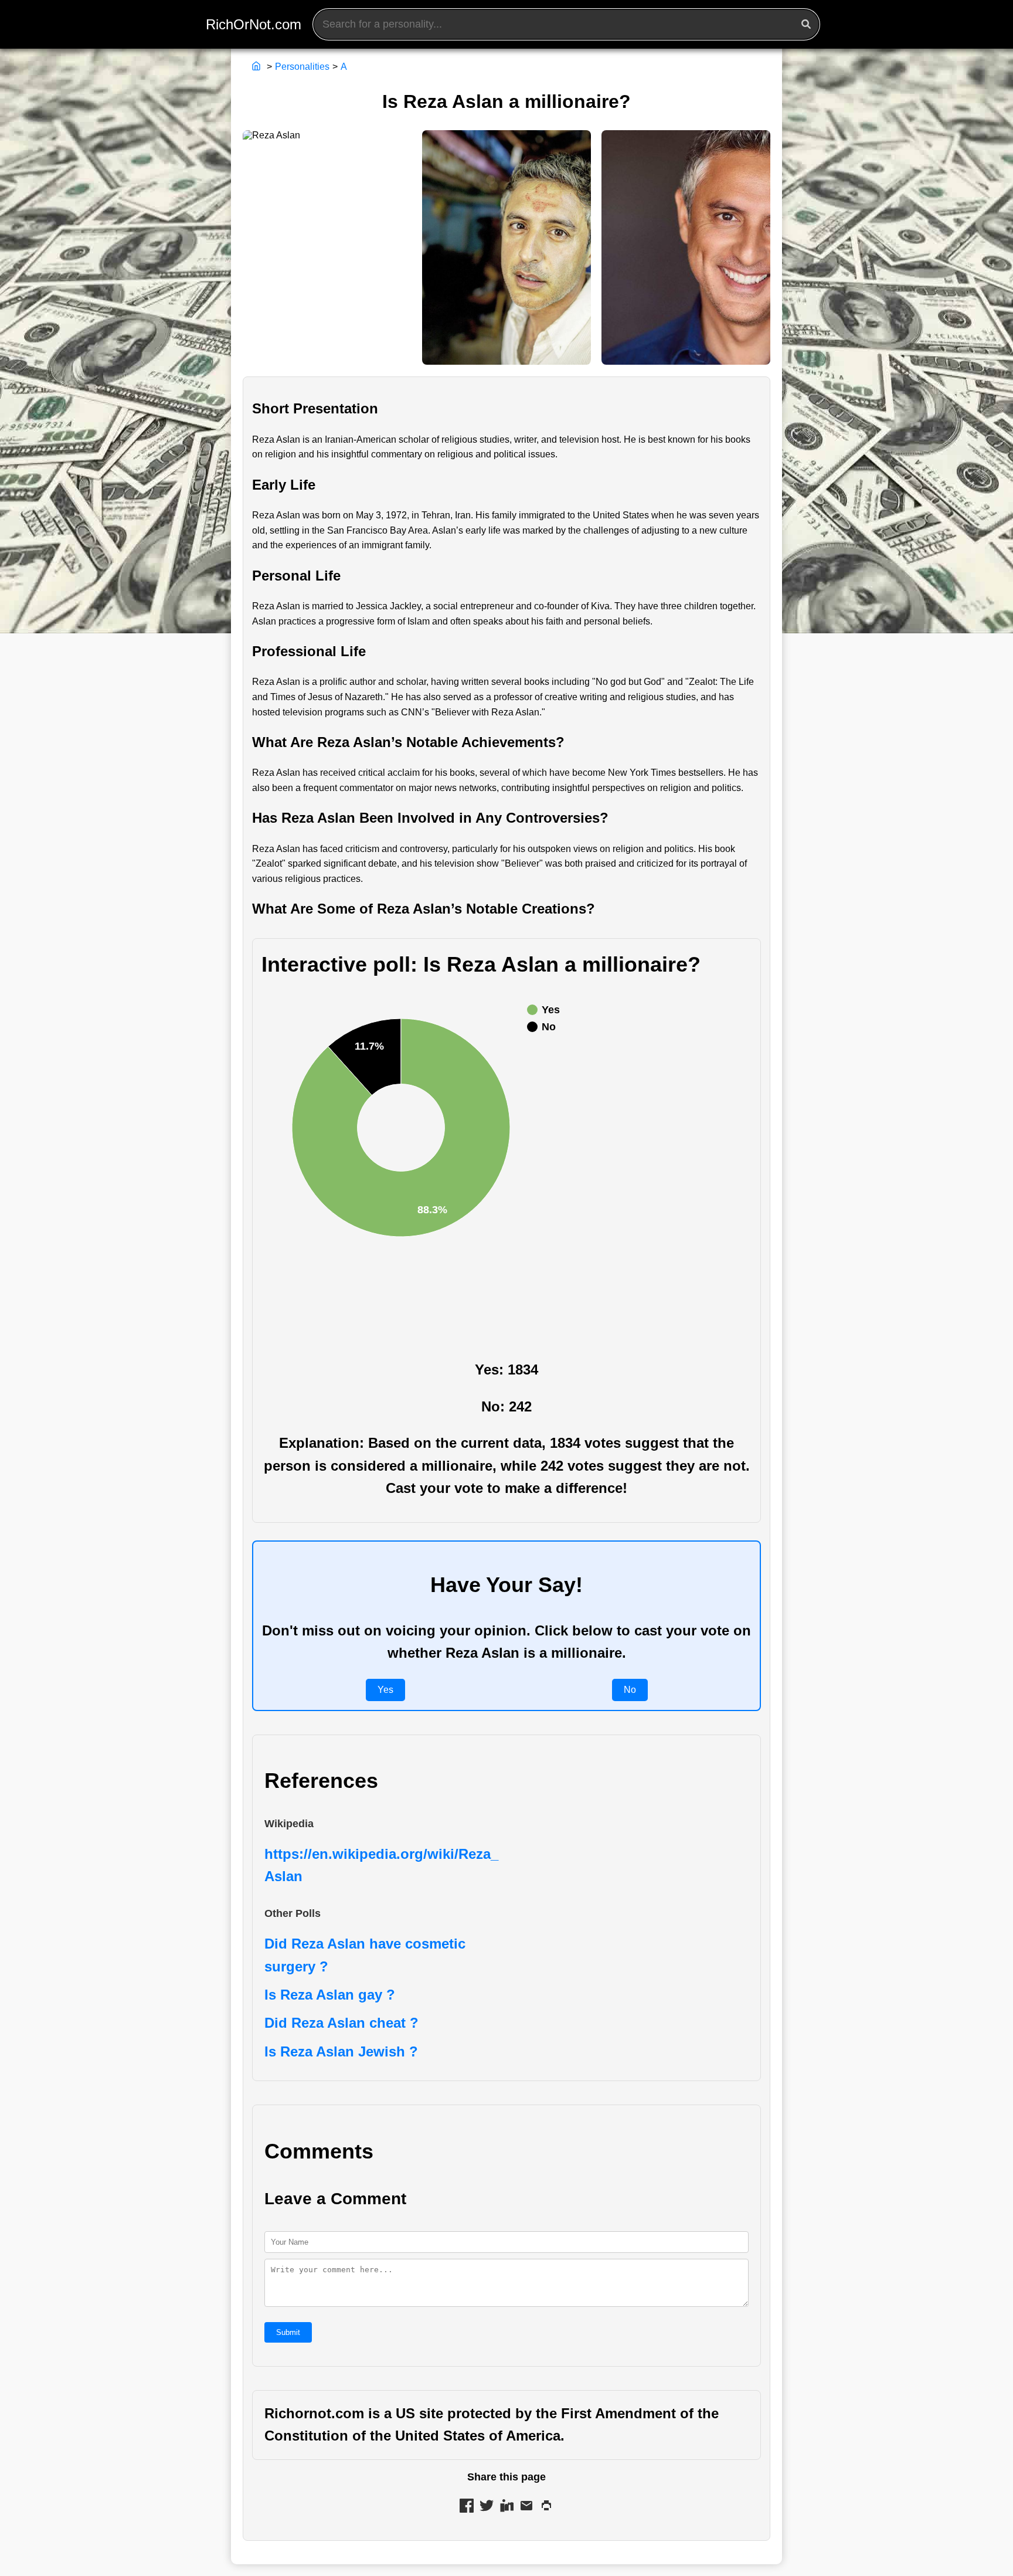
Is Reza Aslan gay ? (330, 1995)
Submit (288, 2332)
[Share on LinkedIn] (506, 2508)
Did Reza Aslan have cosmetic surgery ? (365, 1955)
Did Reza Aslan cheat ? (341, 2023)
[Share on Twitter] (487, 2508)
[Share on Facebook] (467, 2508)
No (630, 1690)
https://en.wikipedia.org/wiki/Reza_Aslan (381, 1865)
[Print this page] (546, 2508)
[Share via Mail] (526, 2508)
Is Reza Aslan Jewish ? (341, 2051)
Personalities (302, 67)
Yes (385, 1690)
